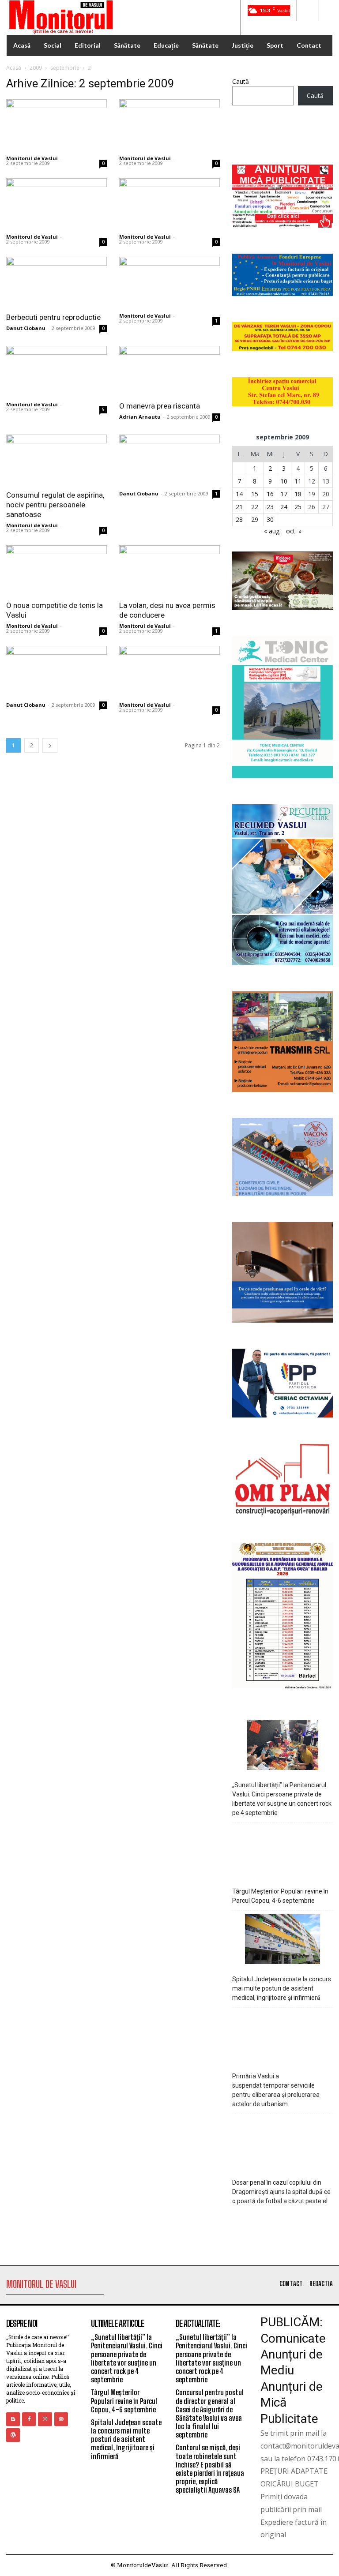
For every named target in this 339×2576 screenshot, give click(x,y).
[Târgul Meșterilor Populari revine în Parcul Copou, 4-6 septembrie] (283, 1853)
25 (298, 507)
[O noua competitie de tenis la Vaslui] (56, 570)
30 (270, 519)
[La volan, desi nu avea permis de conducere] (169, 570)
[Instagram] (45, 2419)
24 (284, 507)
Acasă (14, 68)
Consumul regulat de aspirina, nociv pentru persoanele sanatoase (55, 505)
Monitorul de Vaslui (32, 158)
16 (270, 494)
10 (284, 481)
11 (298, 481)
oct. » (294, 531)
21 (239, 507)
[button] (308, 11)
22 (255, 507)
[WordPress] (13, 2435)
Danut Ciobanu (26, 328)
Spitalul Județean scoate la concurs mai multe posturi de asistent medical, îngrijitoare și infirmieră (282, 1988)
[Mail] (61, 2419)
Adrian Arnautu (140, 417)
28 (239, 519)
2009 (36, 68)
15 (255, 494)
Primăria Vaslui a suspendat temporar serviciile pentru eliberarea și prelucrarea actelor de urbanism (276, 2090)
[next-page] (50, 745)
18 (298, 494)
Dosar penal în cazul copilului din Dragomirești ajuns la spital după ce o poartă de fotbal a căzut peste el (281, 2192)
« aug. (272, 531)
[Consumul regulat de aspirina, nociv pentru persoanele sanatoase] (56, 459)
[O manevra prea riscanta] (169, 371)
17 (284, 494)
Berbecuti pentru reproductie (53, 317)
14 (239, 494)
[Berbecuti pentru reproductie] (56, 282)
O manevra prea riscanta (160, 406)
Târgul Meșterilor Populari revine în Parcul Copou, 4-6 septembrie (280, 1896)
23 (270, 507)
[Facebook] (29, 2419)
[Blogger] (13, 2419)
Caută (241, 81)
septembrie (65, 68)
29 (255, 519)
